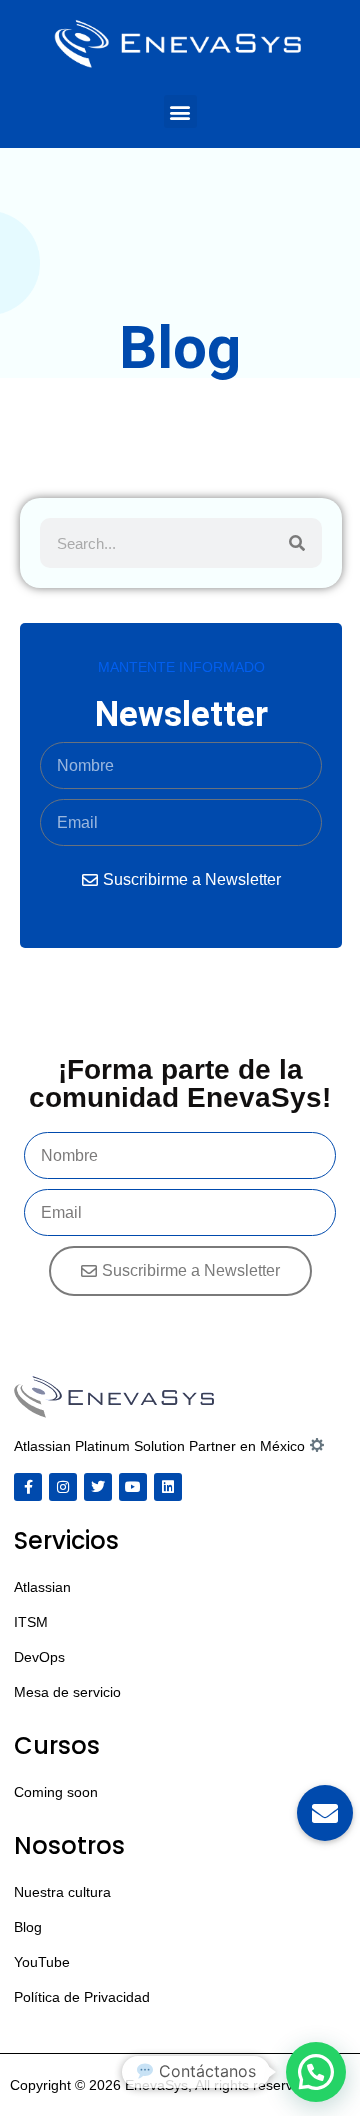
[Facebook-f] (28, 1487)
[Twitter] (98, 1487)
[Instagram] (63, 1487)
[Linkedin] (168, 1487)
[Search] (297, 543)
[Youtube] (133, 1487)
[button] (180, 111)
